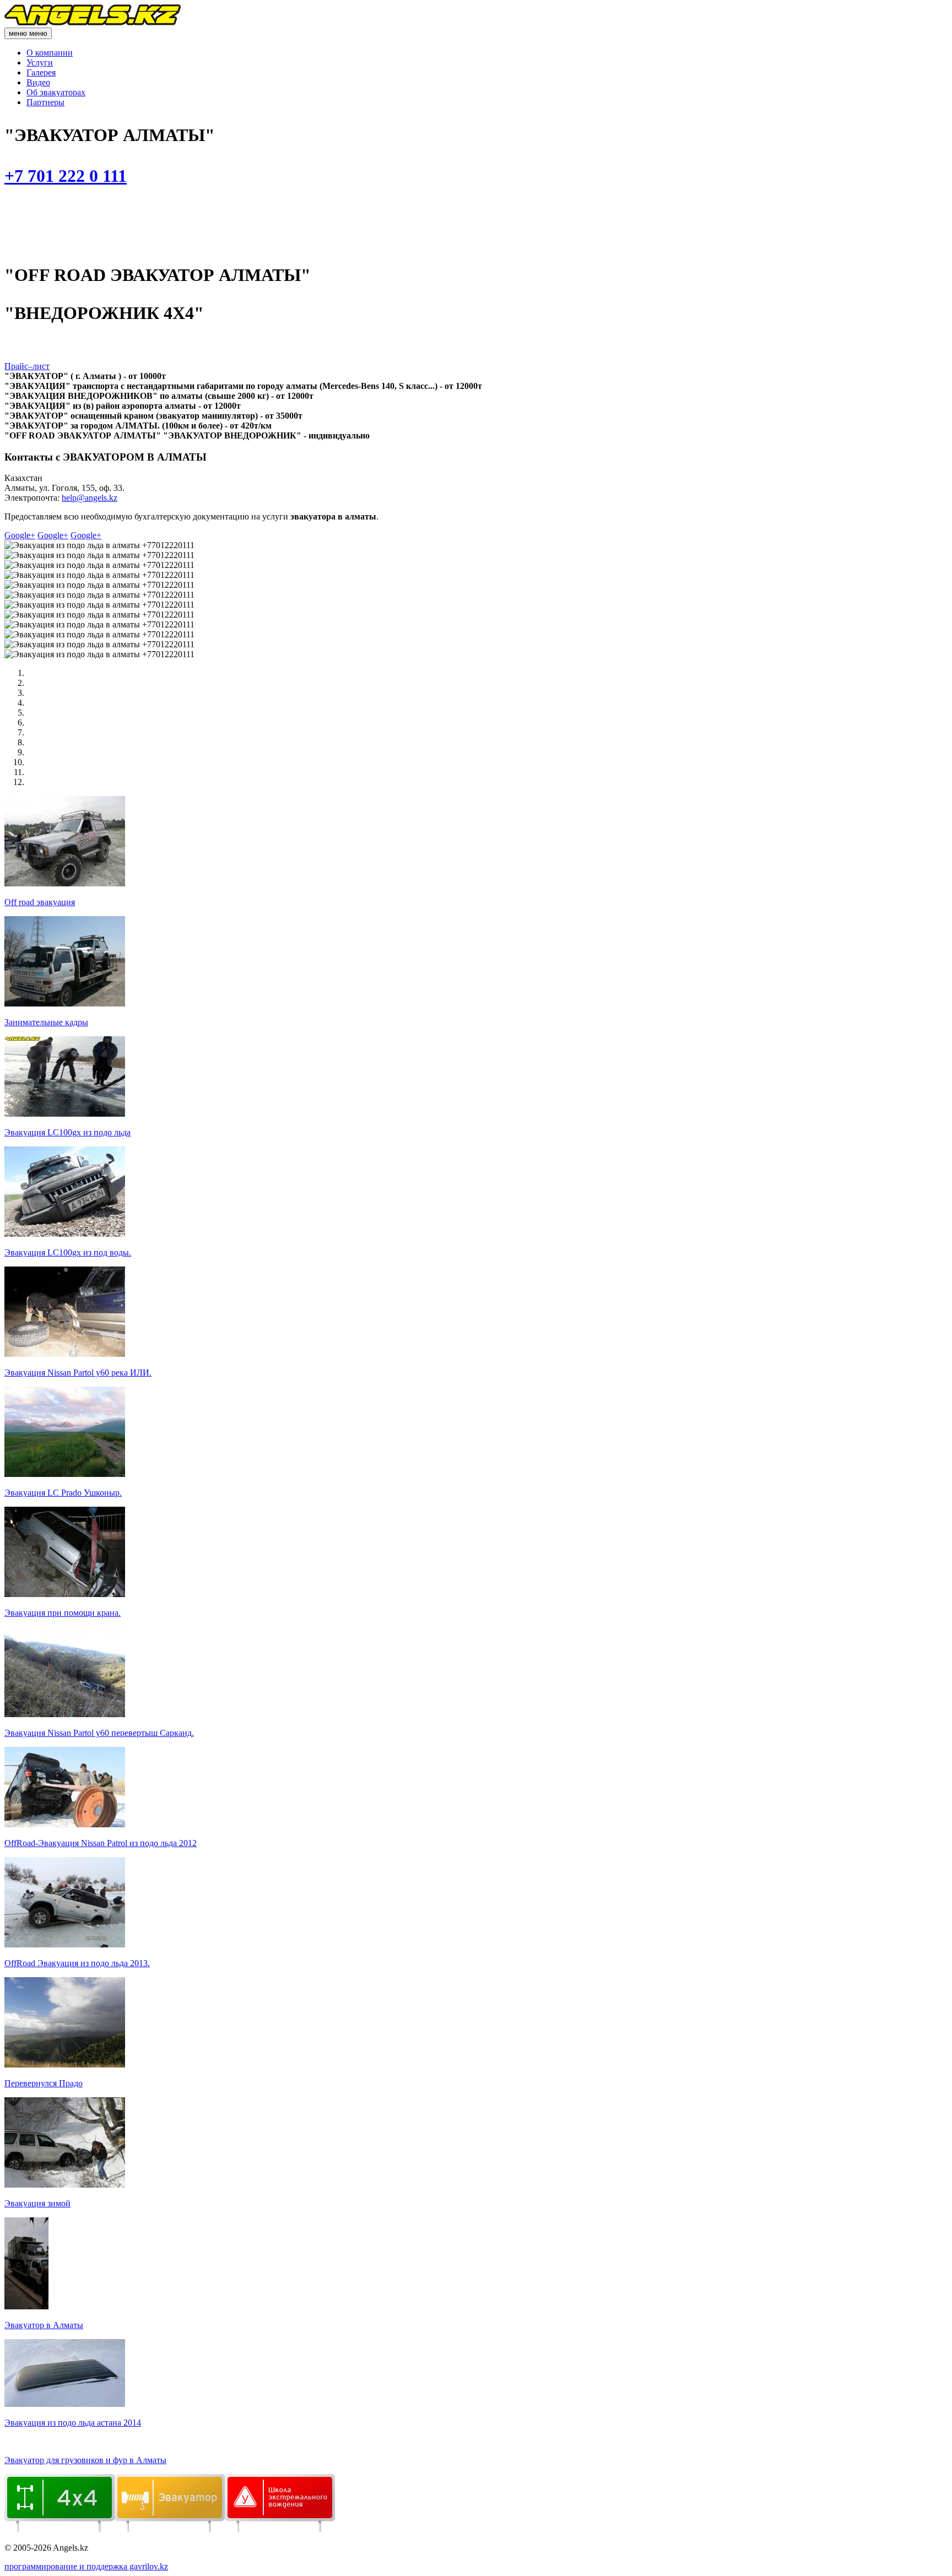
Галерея (41, 72)
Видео (38, 82)
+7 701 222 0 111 (66, 176)
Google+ (20, 535)
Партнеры (45, 102)
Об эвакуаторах (56, 92)
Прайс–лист (27, 366)
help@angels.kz (90, 498)
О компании (50, 53)
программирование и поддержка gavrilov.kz (86, 2566)
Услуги (40, 63)
